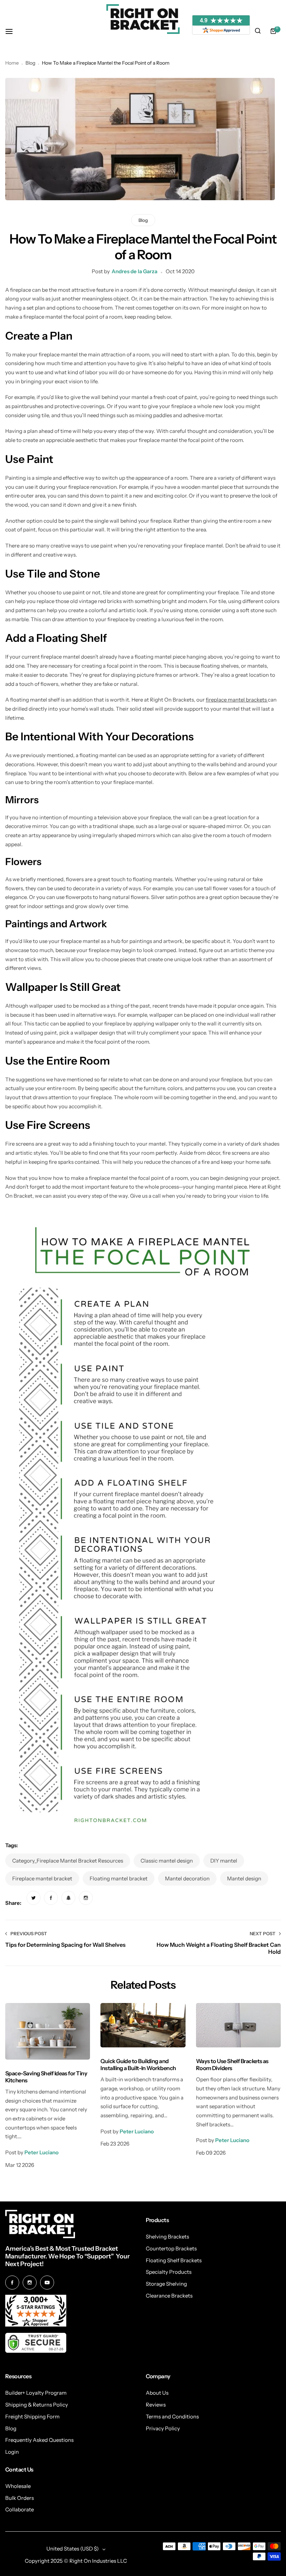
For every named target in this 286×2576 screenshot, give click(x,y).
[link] (33, 1898)
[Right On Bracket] (143, 19)
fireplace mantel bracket (42, 1878)
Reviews (156, 2405)
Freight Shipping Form (32, 2417)
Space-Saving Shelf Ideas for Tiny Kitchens (46, 2077)
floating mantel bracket (119, 1878)
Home (12, 63)
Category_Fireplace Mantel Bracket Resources (68, 1861)
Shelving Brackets (167, 2237)
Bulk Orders (20, 2498)
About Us (157, 2393)
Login (12, 2452)
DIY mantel (224, 1861)
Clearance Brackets (169, 2296)
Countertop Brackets (171, 2248)
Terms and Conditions (172, 2417)
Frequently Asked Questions (39, 2440)
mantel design (244, 1878)
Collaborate (20, 2509)
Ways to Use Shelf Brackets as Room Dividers (232, 2064)
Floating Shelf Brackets (174, 2260)
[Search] (258, 31)
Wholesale (18, 2486)
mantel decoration (187, 1878)
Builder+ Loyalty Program (36, 2393)
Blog (30, 63)
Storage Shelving (166, 2284)
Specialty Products (169, 2272)
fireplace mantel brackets (237, 700)
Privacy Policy (163, 2428)
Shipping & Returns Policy (37, 2405)
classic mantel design (167, 1861)
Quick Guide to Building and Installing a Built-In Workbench (138, 2064)
